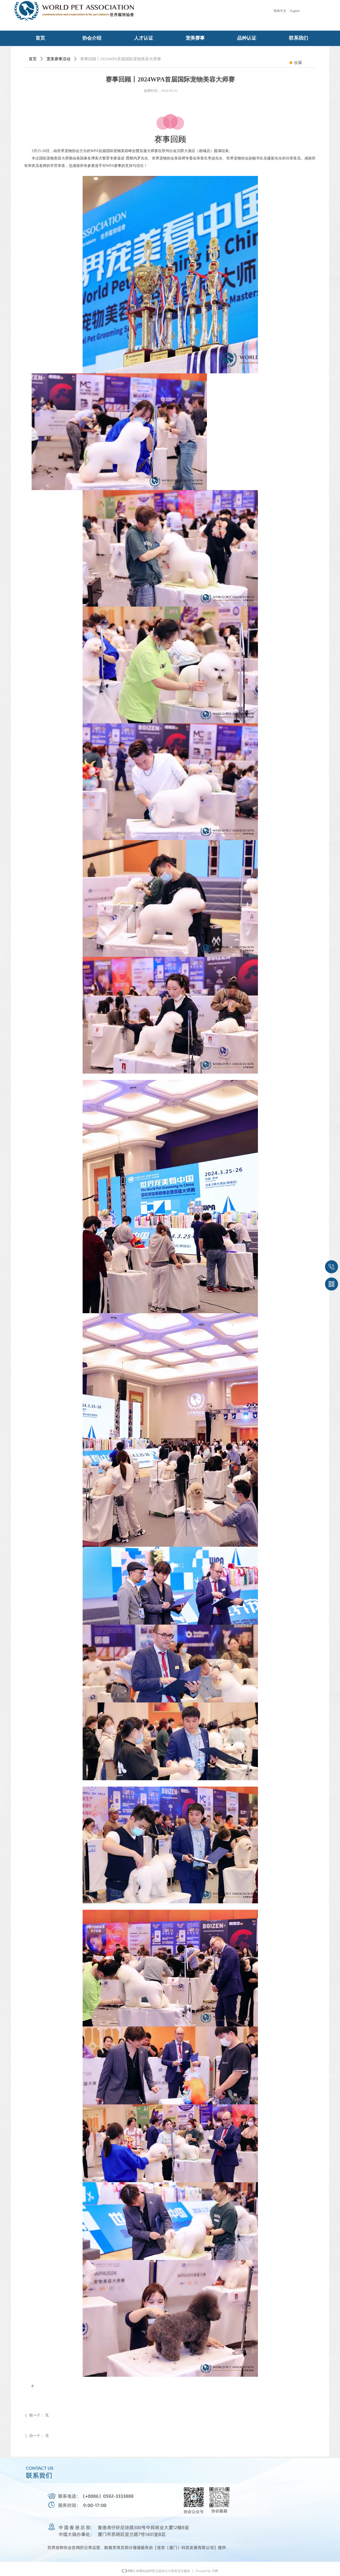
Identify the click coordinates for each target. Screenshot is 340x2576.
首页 (33, 59)
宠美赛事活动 (58, 59)
